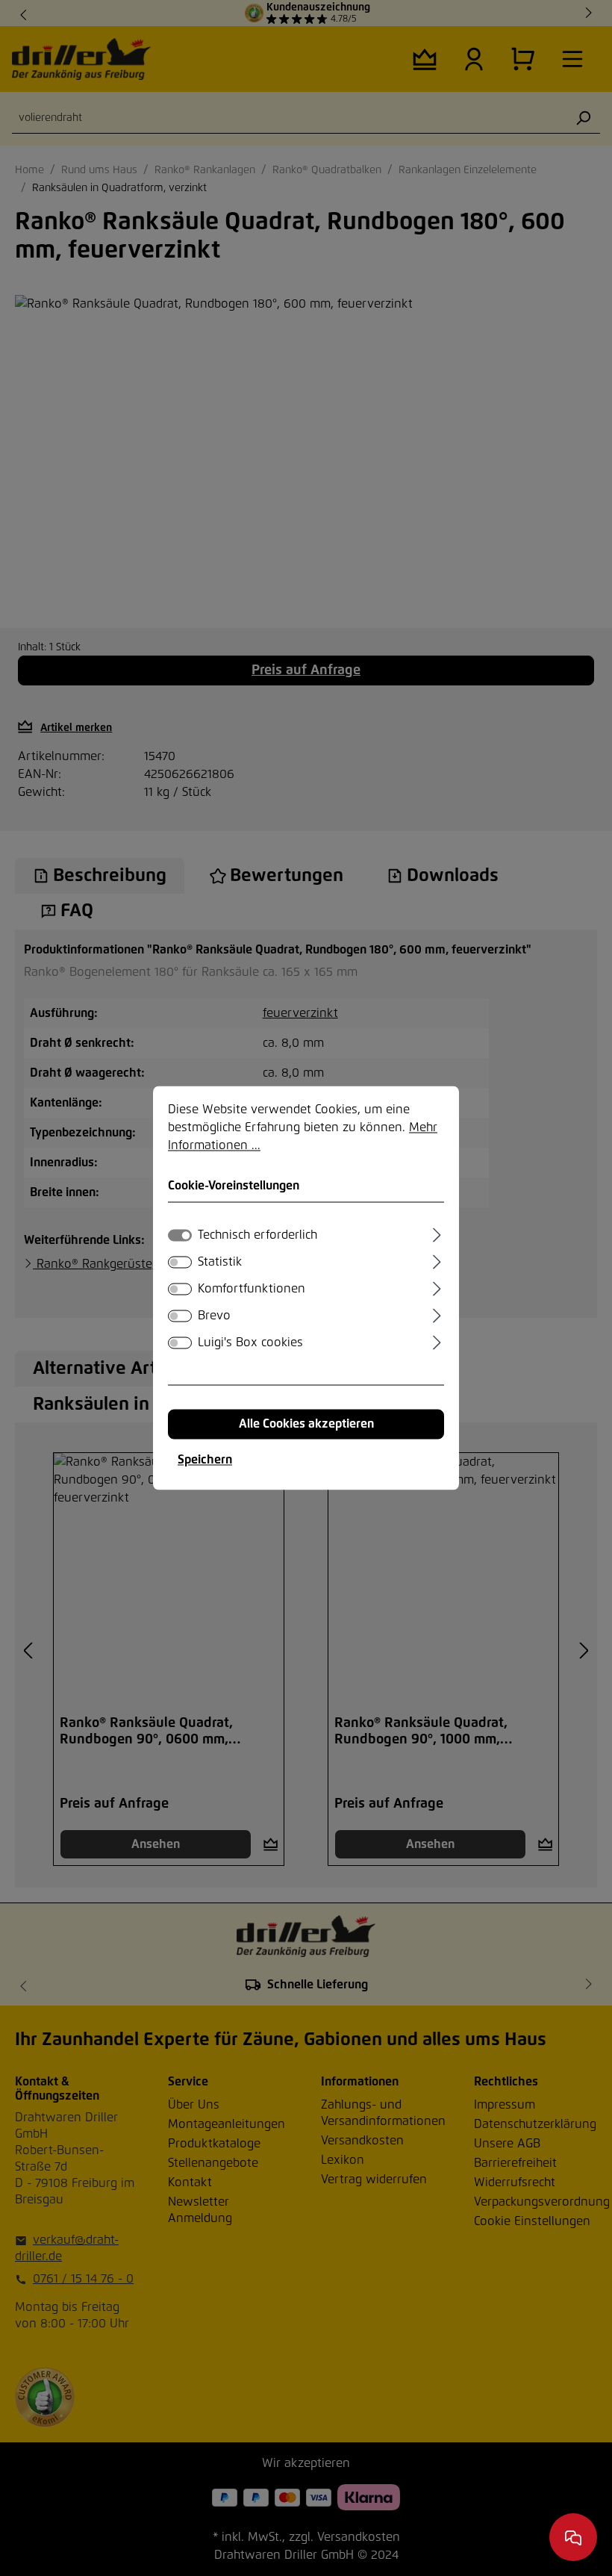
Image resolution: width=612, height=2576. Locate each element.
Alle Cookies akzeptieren (306, 1425)
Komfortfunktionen (252, 1289)
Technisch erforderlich (257, 1236)
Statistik (220, 1263)
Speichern (205, 1460)
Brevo (214, 1316)
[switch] (180, 1263)
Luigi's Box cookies (250, 1343)
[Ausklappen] (437, 1233)
